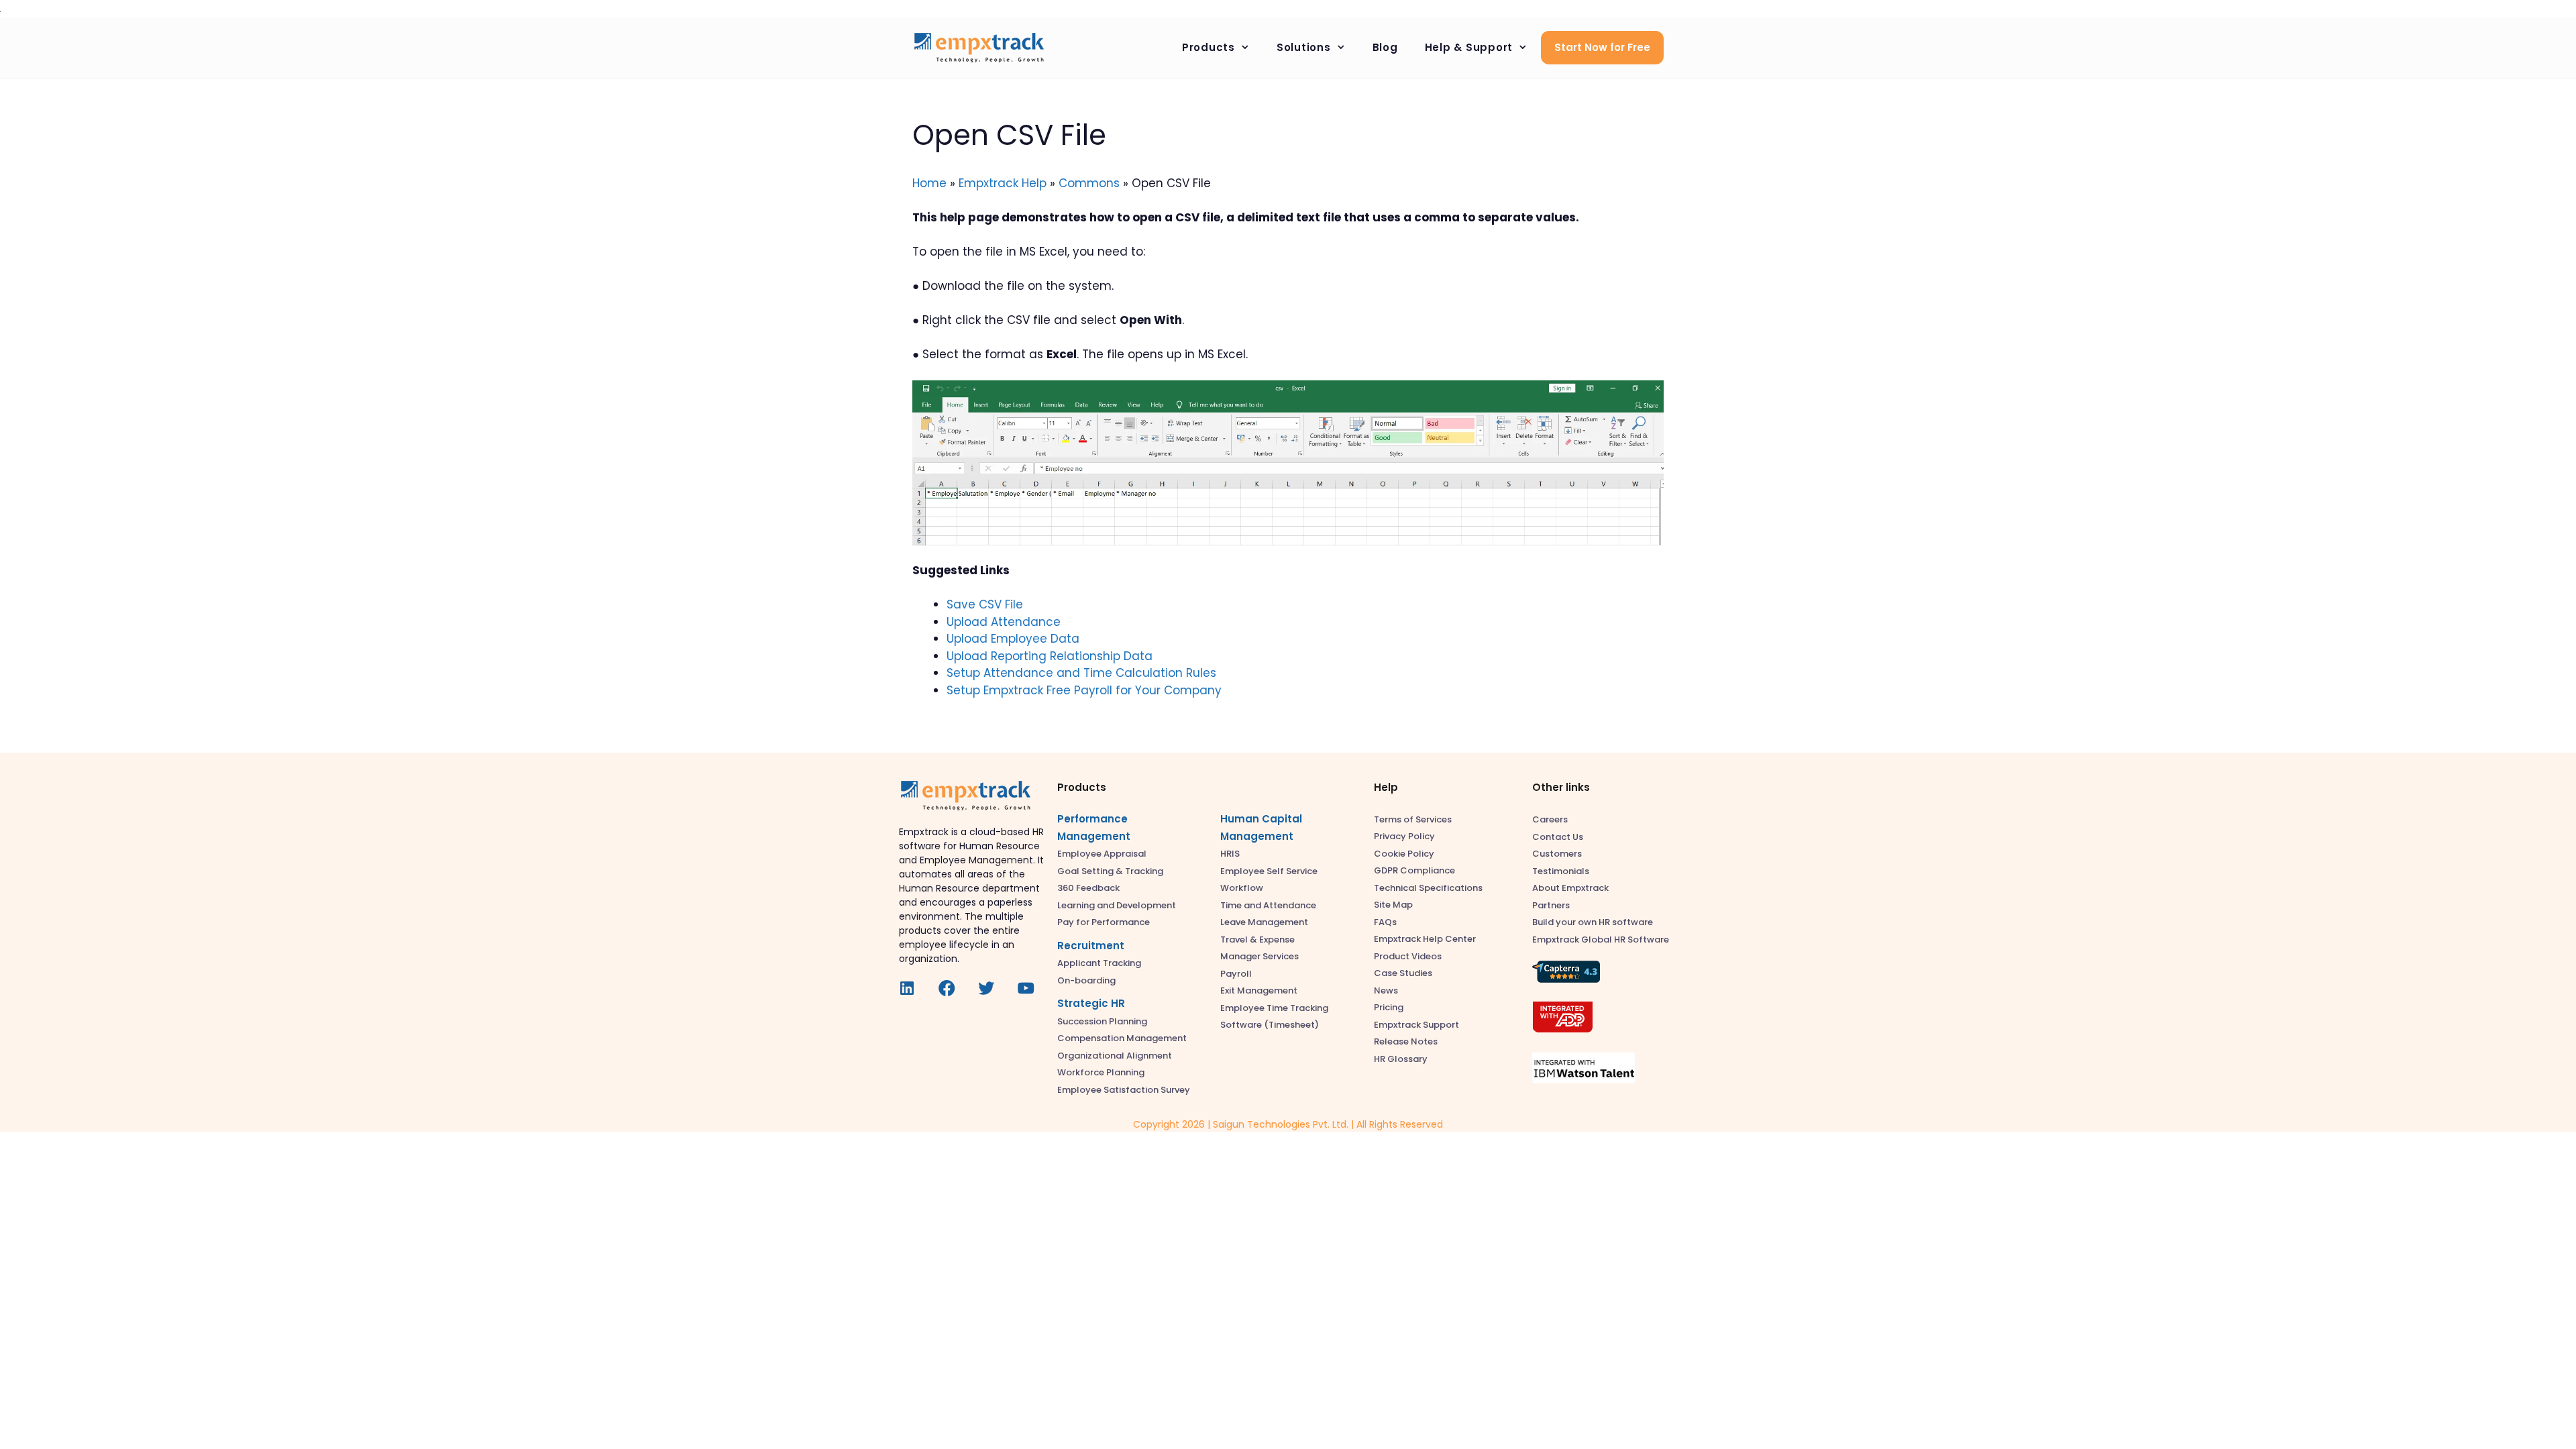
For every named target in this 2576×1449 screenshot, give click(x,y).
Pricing (1389, 1007)
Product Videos (1408, 956)
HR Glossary (1401, 1059)
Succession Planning (1102, 1021)
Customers (1557, 854)
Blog (1385, 47)
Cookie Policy (1404, 854)
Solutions (1304, 47)
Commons (1089, 183)
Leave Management (1264, 922)
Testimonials (1561, 871)
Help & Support (1469, 47)
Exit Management (1259, 990)
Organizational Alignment (1115, 1056)
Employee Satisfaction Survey (1124, 1090)
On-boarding (1086, 980)
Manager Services (1259, 956)
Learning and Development (1117, 905)
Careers (1550, 819)
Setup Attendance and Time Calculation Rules (1081, 673)
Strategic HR (1091, 1003)
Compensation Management (1122, 1038)
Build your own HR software (1593, 922)
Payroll (1236, 974)
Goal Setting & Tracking (1110, 871)
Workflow (1242, 888)
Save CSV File (985, 604)
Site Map (1393, 905)
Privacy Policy (1404, 836)
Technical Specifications (1428, 888)
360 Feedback (1088, 888)
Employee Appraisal (1102, 854)
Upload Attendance (1004, 622)
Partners (1551, 905)
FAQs (1385, 922)
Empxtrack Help (1003, 183)
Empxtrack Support (1416, 1025)
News (1386, 990)
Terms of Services (1413, 819)
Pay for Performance (1104, 922)
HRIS (1230, 854)
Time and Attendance (1268, 905)
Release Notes (1406, 1041)
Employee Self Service (1269, 871)
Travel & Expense (1257, 940)
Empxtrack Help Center (1425, 939)
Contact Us (1558, 837)
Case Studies (1403, 973)
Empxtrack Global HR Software (1601, 940)
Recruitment (1091, 946)
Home (929, 183)
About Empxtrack (1570, 888)
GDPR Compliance (1414, 870)
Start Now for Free (1602, 47)
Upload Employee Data (1013, 639)
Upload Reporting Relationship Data (1050, 656)
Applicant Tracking (1099, 963)
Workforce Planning (1101, 1072)
